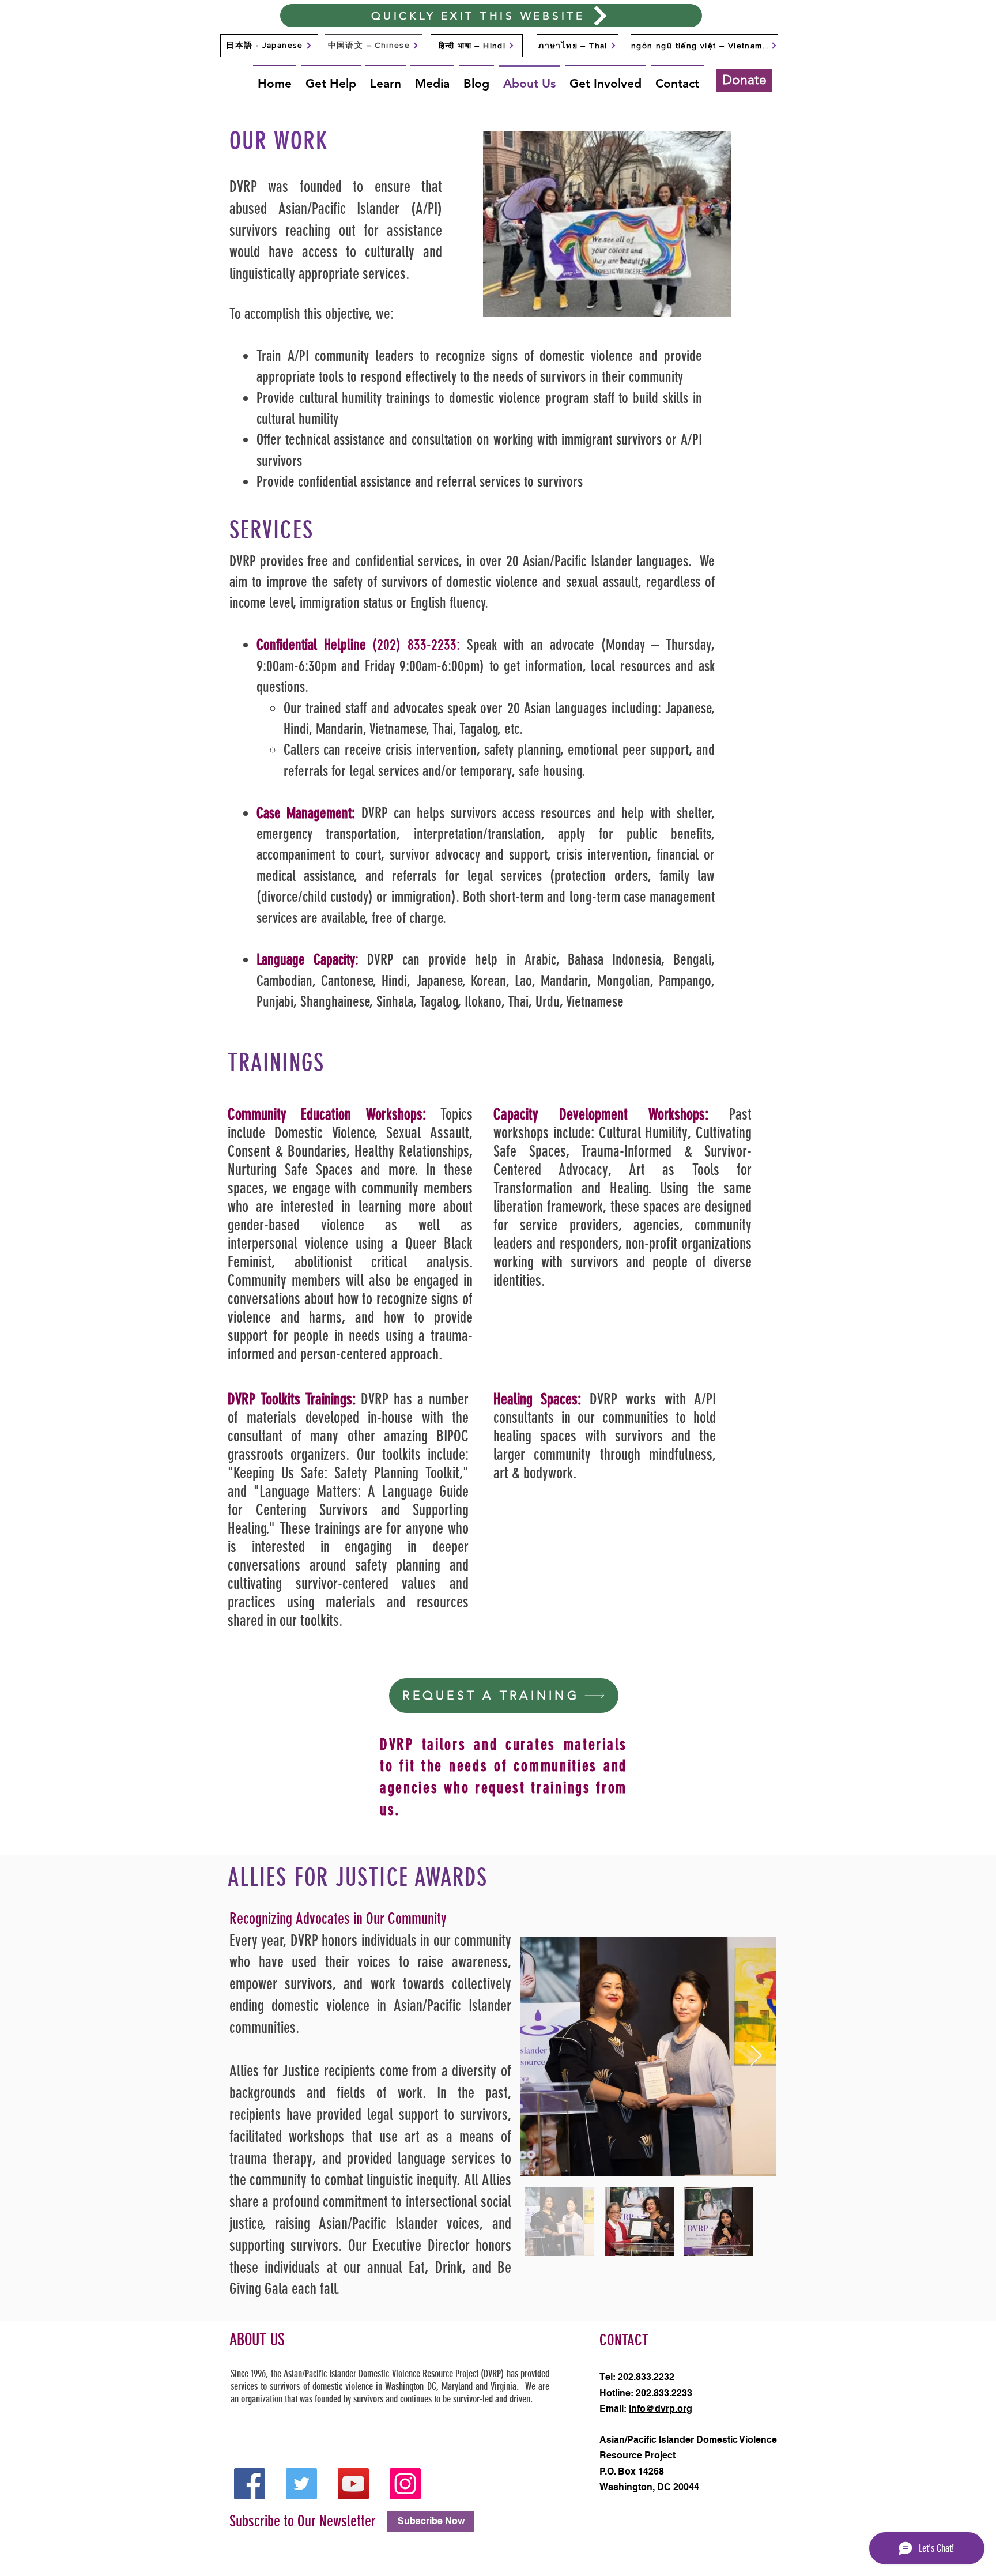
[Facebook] (250, 2484)
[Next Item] (756, 2056)
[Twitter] (301, 2484)
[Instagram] (405, 2484)
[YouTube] (353, 2484)
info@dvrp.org (661, 2409)
